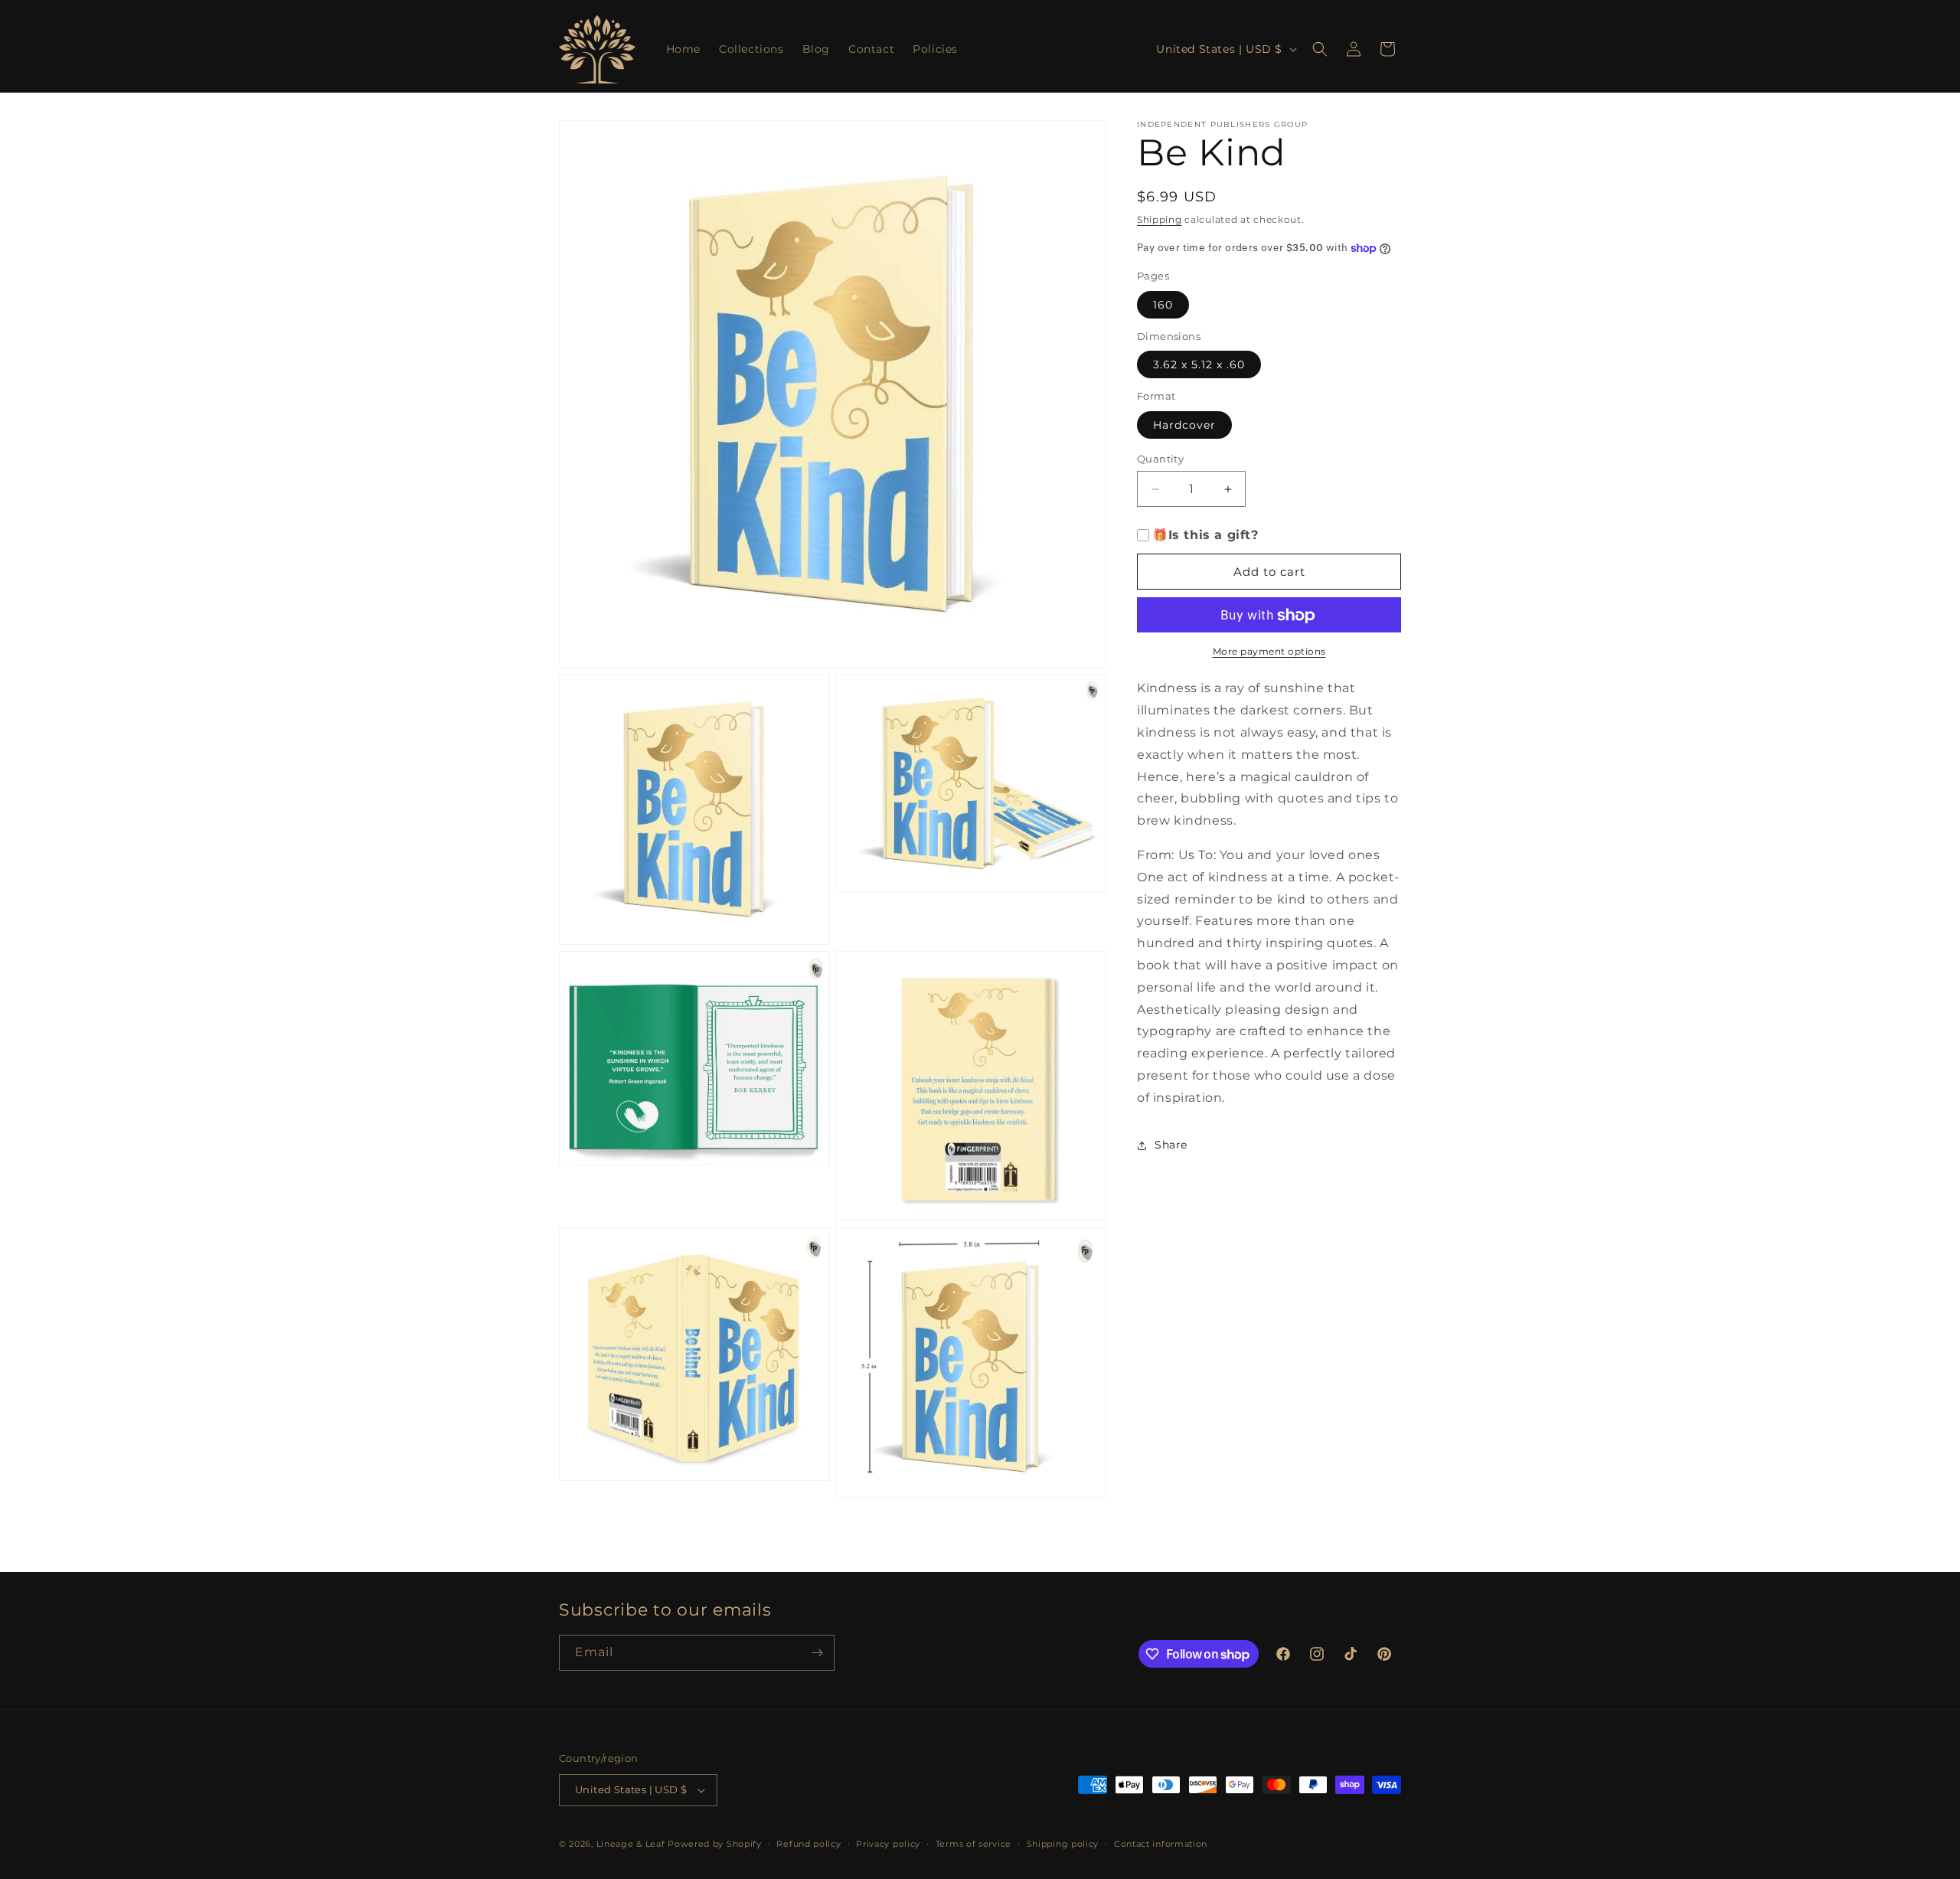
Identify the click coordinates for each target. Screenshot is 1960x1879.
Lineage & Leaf (631, 1844)
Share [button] (1171, 1145)
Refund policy (808, 1844)
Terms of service (973, 1844)
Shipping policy (1063, 1844)
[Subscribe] (817, 1653)
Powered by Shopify (715, 1844)
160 (1163, 305)
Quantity (1160, 459)
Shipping (1160, 219)
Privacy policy (888, 1844)
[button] (1320, 49)
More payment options (1269, 652)
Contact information (1161, 1844)
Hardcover (1184, 425)
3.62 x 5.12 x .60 (1199, 365)
